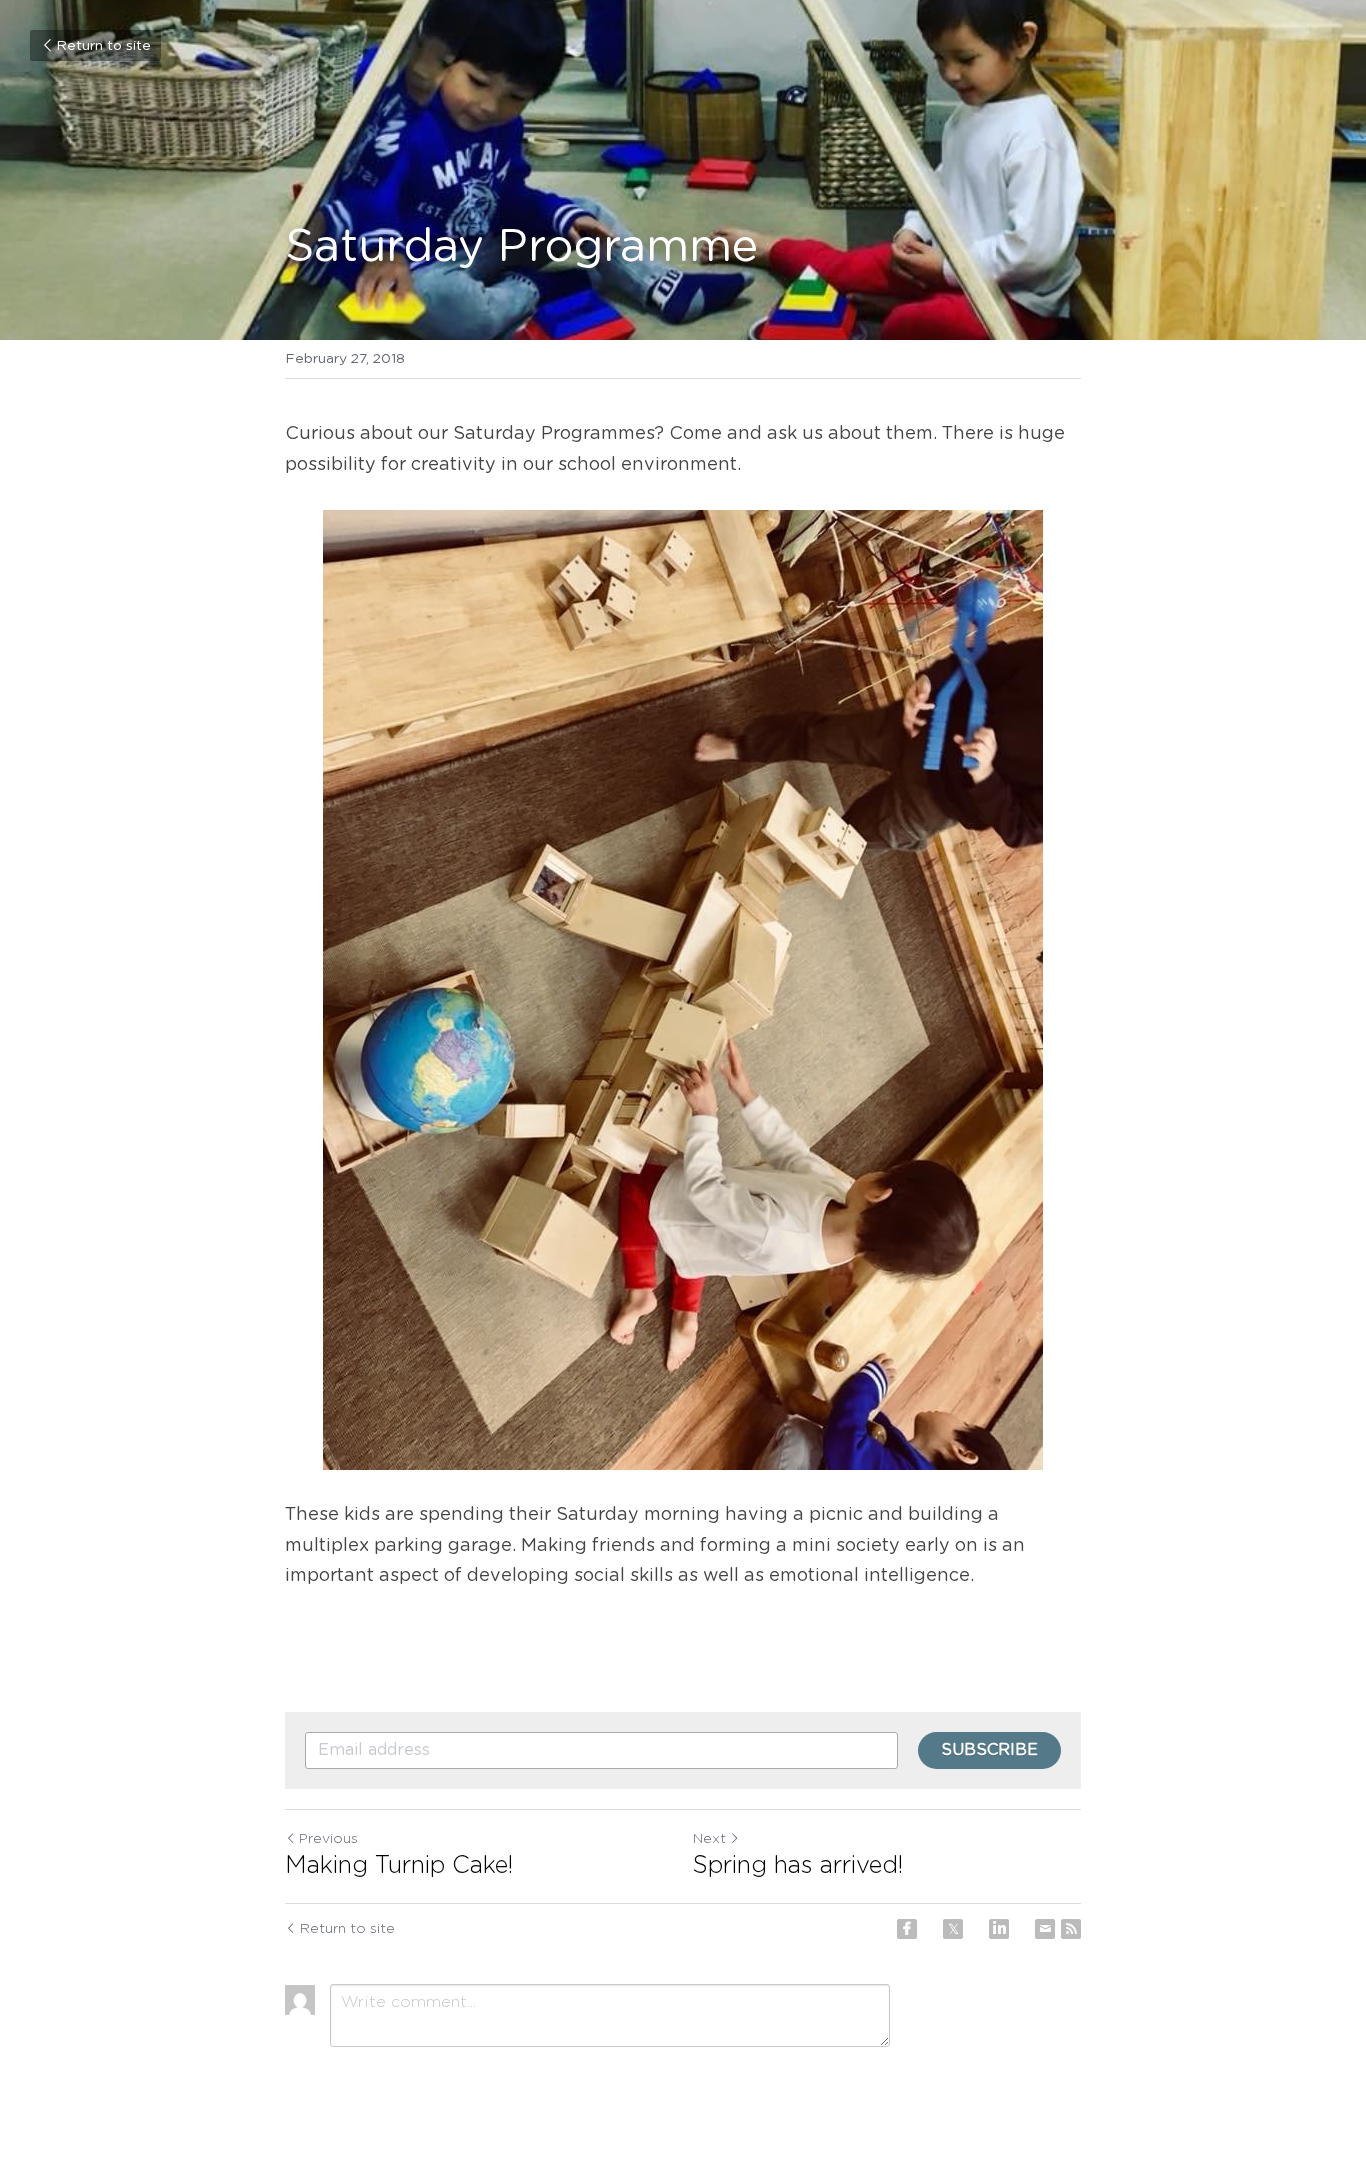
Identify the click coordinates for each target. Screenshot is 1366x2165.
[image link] (683, 990)
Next (709, 1839)
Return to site (103, 46)
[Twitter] (953, 1929)
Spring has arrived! (798, 1866)
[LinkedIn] (999, 1929)
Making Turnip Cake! (399, 1866)
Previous (328, 1839)
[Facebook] (907, 1929)
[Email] (1045, 1929)
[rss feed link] (1071, 1929)
